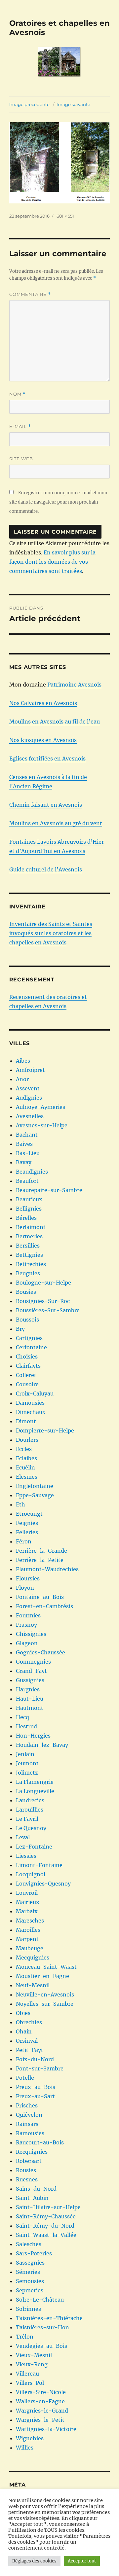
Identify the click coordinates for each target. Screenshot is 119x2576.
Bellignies (29, 1209)
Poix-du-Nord (35, 2059)
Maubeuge (30, 1948)
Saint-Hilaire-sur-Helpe (48, 2207)
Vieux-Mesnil (34, 2355)
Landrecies (30, 1800)
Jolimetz (27, 1773)
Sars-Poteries (34, 2253)
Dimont (26, 1421)
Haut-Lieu (30, 1699)
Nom (18, 394)
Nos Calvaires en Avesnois (43, 703)
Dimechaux (31, 1412)
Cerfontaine (31, 1347)
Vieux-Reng (32, 2364)
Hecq (22, 1717)
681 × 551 (65, 216)
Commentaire (30, 294)
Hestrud (26, 1726)
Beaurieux (29, 1199)
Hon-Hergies (33, 1736)
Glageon (27, 1643)
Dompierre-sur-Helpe (45, 1430)
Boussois (27, 1320)
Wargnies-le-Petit (40, 2420)
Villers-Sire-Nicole (41, 2392)
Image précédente (29, 104)
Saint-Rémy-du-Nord (45, 2226)
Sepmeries (30, 2290)
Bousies (26, 1292)
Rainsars (27, 2124)
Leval (23, 1837)
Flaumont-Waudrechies (47, 1569)
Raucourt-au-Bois (40, 2142)
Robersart (29, 2161)
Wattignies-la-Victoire (46, 2429)
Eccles (24, 1449)
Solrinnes (28, 2309)
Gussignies (30, 1680)
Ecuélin (25, 1467)
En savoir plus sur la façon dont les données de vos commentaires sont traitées (52, 562)
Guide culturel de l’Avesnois (46, 869)
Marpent (27, 1939)
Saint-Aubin (32, 2198)
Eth (20, 1504)
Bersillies (28, 1246)
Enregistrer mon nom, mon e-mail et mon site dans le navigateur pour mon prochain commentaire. (58, 502)
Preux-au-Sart (35, 2096)
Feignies (27, 1523)
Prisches (27, 2105)
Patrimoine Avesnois (74, 685)
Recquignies (32, 2152)
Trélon (25, 2337)
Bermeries (29, 1236)
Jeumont (27, 1763)
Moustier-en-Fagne (42, 1976)
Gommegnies (33, 1662)
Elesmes (27, 1477)
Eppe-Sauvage (35, 1495)
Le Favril (27, 1819)
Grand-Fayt (31, 1671)
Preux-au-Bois (36, 2087)
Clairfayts (28, 1366)
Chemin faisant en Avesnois (46, 805)
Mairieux (28, 1902)
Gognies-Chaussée (40, 1652)
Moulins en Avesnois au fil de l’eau (55, 722)
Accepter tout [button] (82, 2561)
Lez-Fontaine (34, 1847)
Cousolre (27, 1384)
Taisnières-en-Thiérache (49, 2318)
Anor (22, 1079)
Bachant (27, 1135)
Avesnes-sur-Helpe (42, 1125)
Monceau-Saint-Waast (46, 1967)
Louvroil (27, 1893)
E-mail (20, 426)
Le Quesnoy (31, 1828)
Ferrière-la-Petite (40, 1560)
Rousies (26, 2170)
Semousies (30, 2281)
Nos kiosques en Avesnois (43, 740)
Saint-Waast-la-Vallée (46, 2235)
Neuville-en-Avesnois (45, 1994)
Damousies (30, 1403)
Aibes (23, 1061)
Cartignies (29, 1338)
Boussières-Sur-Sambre (48, 1310)
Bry (20, 1329)
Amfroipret (30, 1070)
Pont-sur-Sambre (40, 2068)
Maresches (30, 1921)
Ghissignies (31, 1634)
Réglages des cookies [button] (34, 2561)
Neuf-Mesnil (33, 1985)
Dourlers (27, 1440)
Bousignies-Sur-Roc (43, 1301)
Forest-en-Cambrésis (44, 1606)
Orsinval (27, 2041)
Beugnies (28, 1273)
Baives (24, 1144)
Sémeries (28, 2272)
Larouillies (30, 1810)
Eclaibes (26, 1458)
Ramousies (30, 2133)
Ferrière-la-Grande (41, 1551)
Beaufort (27, 1181)
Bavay (24, 1162)
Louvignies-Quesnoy (43, 1884)
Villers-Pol (30, 2383)
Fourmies (28, 1615)
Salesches (29, 2244)
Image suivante (73, 104)
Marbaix (27, 1911)
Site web (21, 459)
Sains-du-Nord (36, 2189)
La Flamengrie (35, 1782)
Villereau (27, 2374)
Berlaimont (31, 1227)
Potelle (25, 2078)
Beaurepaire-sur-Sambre (49, 1190)
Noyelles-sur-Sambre (45, 2004)
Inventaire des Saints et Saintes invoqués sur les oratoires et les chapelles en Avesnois (51, 933)
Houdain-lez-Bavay (42, 1745)
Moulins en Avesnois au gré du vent (56, 823)
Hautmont (30, 1708)
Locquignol (31, 1874)
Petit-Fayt (30, 2050)
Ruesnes (27, 2179)
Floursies (28, 1578)
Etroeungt (29, 1514)
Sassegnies (30, 2263)
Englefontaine (35, 1486)
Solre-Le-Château (40, 2300)
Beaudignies (32, 1172)
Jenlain (25, 1754)
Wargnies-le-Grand (42, 2411)
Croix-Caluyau (35, 1394)
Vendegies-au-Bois (41, 2346)
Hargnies (28, 1689)
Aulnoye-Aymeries (40, 1107)
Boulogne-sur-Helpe (43, 1283)
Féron (24, 1541)
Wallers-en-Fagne (40, 2401)
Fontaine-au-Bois (40, 1597)
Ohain (24, 2031)
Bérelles (26, 1218)
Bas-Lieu (28, 1153)
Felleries (27, 1532)
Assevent (28, 1088)
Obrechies (29, 2022)
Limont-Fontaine (39, 1865)
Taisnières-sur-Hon (42, 2327)
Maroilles (28, 1930)
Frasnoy (26, 1625)
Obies (23, 2013)
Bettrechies (31, 1264)
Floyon (25, 1588)
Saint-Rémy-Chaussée (46, 2216)
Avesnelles (30, 1116)
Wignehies (30, 2438)
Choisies (27, 1357)
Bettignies (29, 1255)
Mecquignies (33, 1958)
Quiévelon (29, 2115)
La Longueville (35, 1791)
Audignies (29, 1098)
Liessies (26, 1856)
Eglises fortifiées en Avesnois (47, 759)
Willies (25, 2448)
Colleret (26, 1375)
